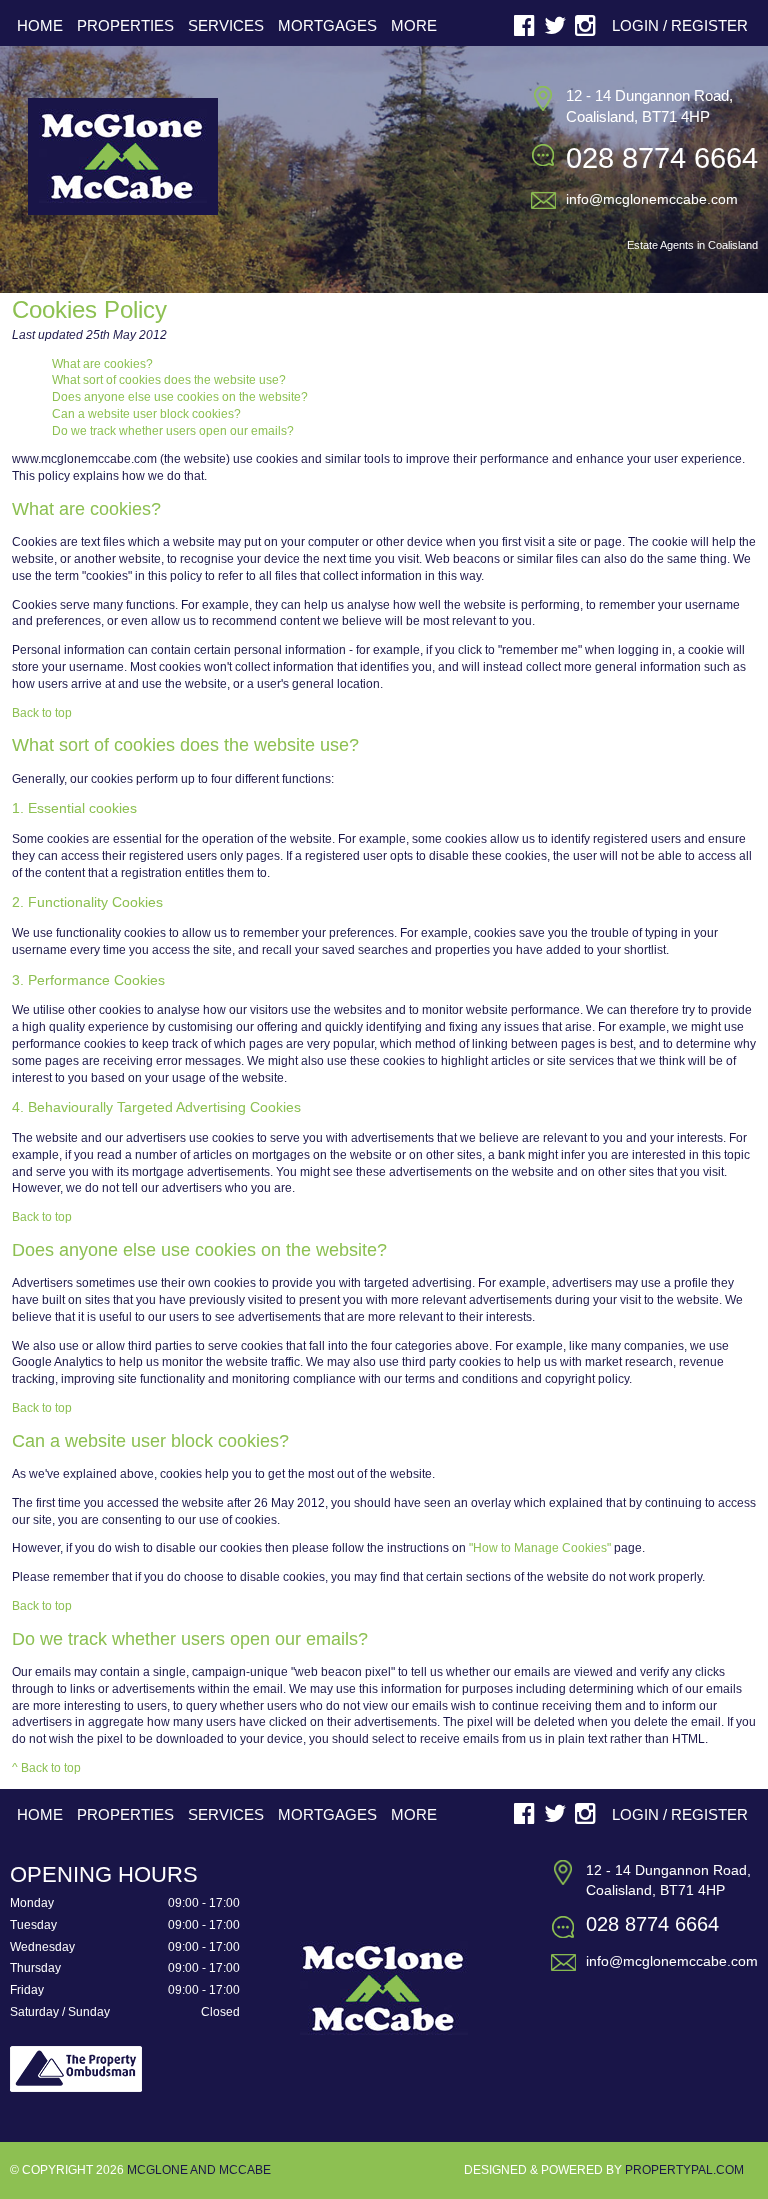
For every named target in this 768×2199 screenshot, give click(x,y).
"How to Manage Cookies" (540, 1548)
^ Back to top (46, 1768)
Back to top (42, 713)
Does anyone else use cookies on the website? (180, 397)
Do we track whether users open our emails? (173, 431)
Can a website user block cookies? (146, 414)
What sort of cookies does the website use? (169, 380)
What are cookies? (102, 364)
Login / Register (680, 25)
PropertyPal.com (684, 2170)
